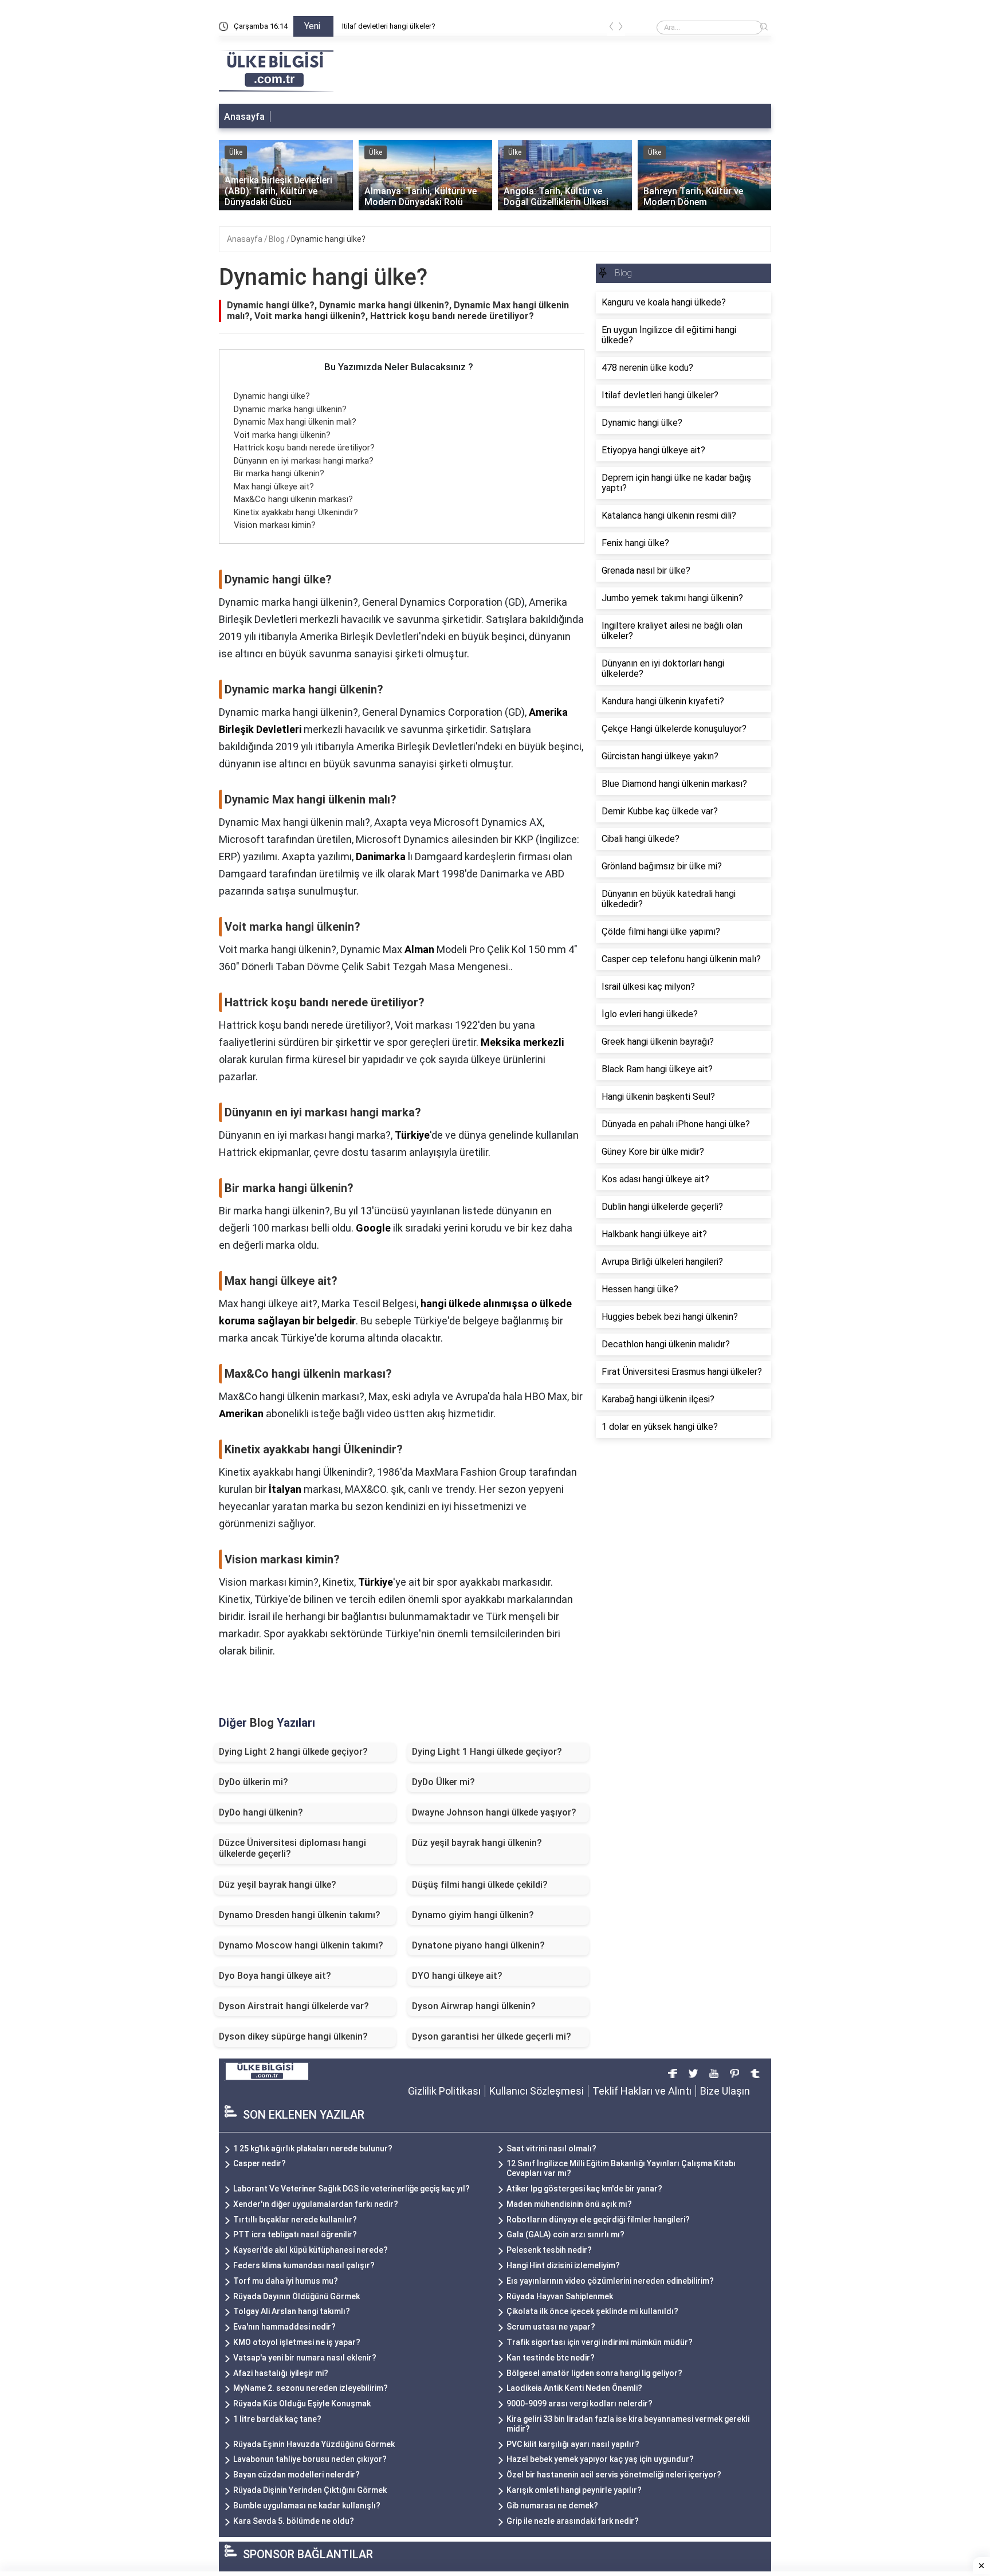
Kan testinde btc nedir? (551, 2358)
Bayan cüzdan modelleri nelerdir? (296, 2475)
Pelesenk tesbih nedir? (549, 2250)
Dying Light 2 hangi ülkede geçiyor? (293, 1752)
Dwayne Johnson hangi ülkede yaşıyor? (494, 1812)
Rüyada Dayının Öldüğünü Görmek (296, 2296)
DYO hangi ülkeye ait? (457, 1976)
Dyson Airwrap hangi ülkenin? (474, 2006)
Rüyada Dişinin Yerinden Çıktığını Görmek (310, 2490)
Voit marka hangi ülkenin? (282, 435)
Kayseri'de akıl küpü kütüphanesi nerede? (311, 2250)
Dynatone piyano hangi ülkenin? (478, 1945)
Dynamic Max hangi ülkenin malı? (295, 422)
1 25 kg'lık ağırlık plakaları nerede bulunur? (313, 2148)
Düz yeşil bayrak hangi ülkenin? (477, 1843)
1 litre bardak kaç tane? (277, 2419)
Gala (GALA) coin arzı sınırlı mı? (565, 2234)
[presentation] (611, 28)
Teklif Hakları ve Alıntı (642, 2091)
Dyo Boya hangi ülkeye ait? (275, 1976)
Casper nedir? (260, 2163)
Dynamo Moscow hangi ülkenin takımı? (301, 1945)
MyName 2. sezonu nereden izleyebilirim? (311, 2388)
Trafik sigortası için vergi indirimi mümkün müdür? (600, 2342)
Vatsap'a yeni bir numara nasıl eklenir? (305, 2358)
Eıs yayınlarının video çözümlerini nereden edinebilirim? (610, 2281)
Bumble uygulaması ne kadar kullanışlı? (307, 2506)
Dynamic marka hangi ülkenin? (290, 409)
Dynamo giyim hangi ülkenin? (473, 1915)
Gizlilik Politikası (444, 2091)
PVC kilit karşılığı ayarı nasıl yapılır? (573, 2444)
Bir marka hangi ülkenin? (279, 473)
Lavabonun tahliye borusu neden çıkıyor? (310, 2459)
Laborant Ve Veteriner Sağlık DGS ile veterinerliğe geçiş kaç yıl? (351, 2189)
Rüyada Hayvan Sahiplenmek (560, 2296)
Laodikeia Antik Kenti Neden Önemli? (574, 2388)
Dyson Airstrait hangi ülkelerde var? (294, 2006)
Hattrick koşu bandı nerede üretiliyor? (304, 448)
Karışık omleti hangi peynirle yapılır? (574, 2490)
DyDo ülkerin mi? (254, 1782)
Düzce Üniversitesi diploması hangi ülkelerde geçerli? (292, 1848)
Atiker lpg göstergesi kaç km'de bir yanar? (584, 2189)
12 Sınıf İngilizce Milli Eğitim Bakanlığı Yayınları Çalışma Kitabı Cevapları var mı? (621, 2168)
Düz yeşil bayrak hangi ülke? (278, 1885)
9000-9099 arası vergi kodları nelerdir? (580, 2404)
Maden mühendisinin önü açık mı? (569, 2204)
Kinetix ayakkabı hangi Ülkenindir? (296, 512)
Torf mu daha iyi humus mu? (286, 2281)
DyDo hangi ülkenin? (261, 1812)
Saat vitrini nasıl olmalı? (551, 2148)
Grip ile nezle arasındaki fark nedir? (573, 2521)
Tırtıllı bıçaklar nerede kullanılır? (295, 2220)
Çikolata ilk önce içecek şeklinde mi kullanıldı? (592, 2311)
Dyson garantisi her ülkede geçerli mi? (492, 2036)
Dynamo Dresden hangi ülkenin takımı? (300, 1915)
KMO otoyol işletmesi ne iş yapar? (297, 2342)
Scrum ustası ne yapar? (551, 2327)
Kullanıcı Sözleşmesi (537, 2091)
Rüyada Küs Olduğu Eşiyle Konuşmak (302, 2404)
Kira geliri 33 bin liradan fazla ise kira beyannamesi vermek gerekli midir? (628, 2424)
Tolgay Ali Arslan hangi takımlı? (292, 2311)
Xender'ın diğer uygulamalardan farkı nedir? (316, 2204)
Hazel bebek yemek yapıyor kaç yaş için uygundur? (600, 2459)
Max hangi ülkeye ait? (274, 487)
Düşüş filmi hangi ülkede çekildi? (480, 1885)
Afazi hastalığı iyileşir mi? (281, 2373)
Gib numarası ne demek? (552, 2506)
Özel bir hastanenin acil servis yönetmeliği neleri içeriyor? (614, 2475)
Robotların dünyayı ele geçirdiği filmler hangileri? (598, 2220)
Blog (278, 239)
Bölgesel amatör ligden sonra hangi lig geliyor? (594, 2373)
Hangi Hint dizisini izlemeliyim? (563, 2265)
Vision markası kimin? (275, 525)
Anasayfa (244, 117)
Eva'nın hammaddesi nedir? (284, 2327)
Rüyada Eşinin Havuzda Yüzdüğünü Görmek (314, 2444)
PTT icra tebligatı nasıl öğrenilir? (295, 2234)
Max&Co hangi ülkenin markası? (293, 499)
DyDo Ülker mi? (443, 1782)
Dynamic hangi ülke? (376, 26)
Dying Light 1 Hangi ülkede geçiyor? (487, 1752)
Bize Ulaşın (725, 2091)
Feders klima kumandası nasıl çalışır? (304, 2265)
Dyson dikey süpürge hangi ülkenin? (293, 2036)
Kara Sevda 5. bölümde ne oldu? (294, 2521)
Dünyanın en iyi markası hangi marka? (304, 461)
